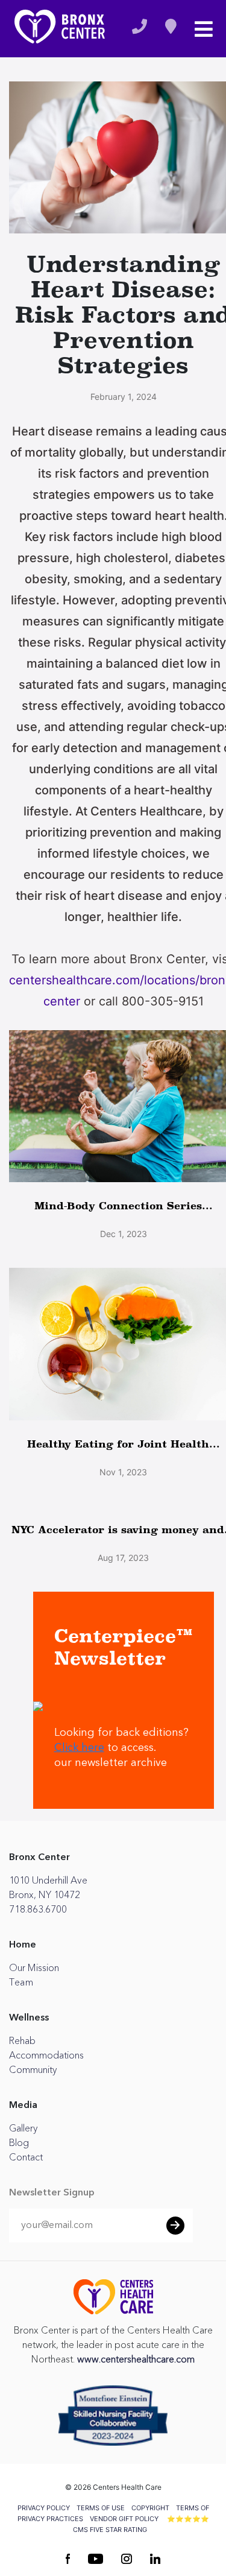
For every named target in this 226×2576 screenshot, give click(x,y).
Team (21, 1983)
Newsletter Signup (52, 2193)
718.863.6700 (38, 1910)
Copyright (150, 2508)
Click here (79, 1748)
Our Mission (34, 1968)
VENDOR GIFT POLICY (124, 2519)
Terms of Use (101, 2508)
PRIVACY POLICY (44, 2508)
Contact (26, 2157)
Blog (19, 2143)
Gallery (23, 2128)
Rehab (22, 2041)
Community (33, 2070)
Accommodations (46, 2055)
